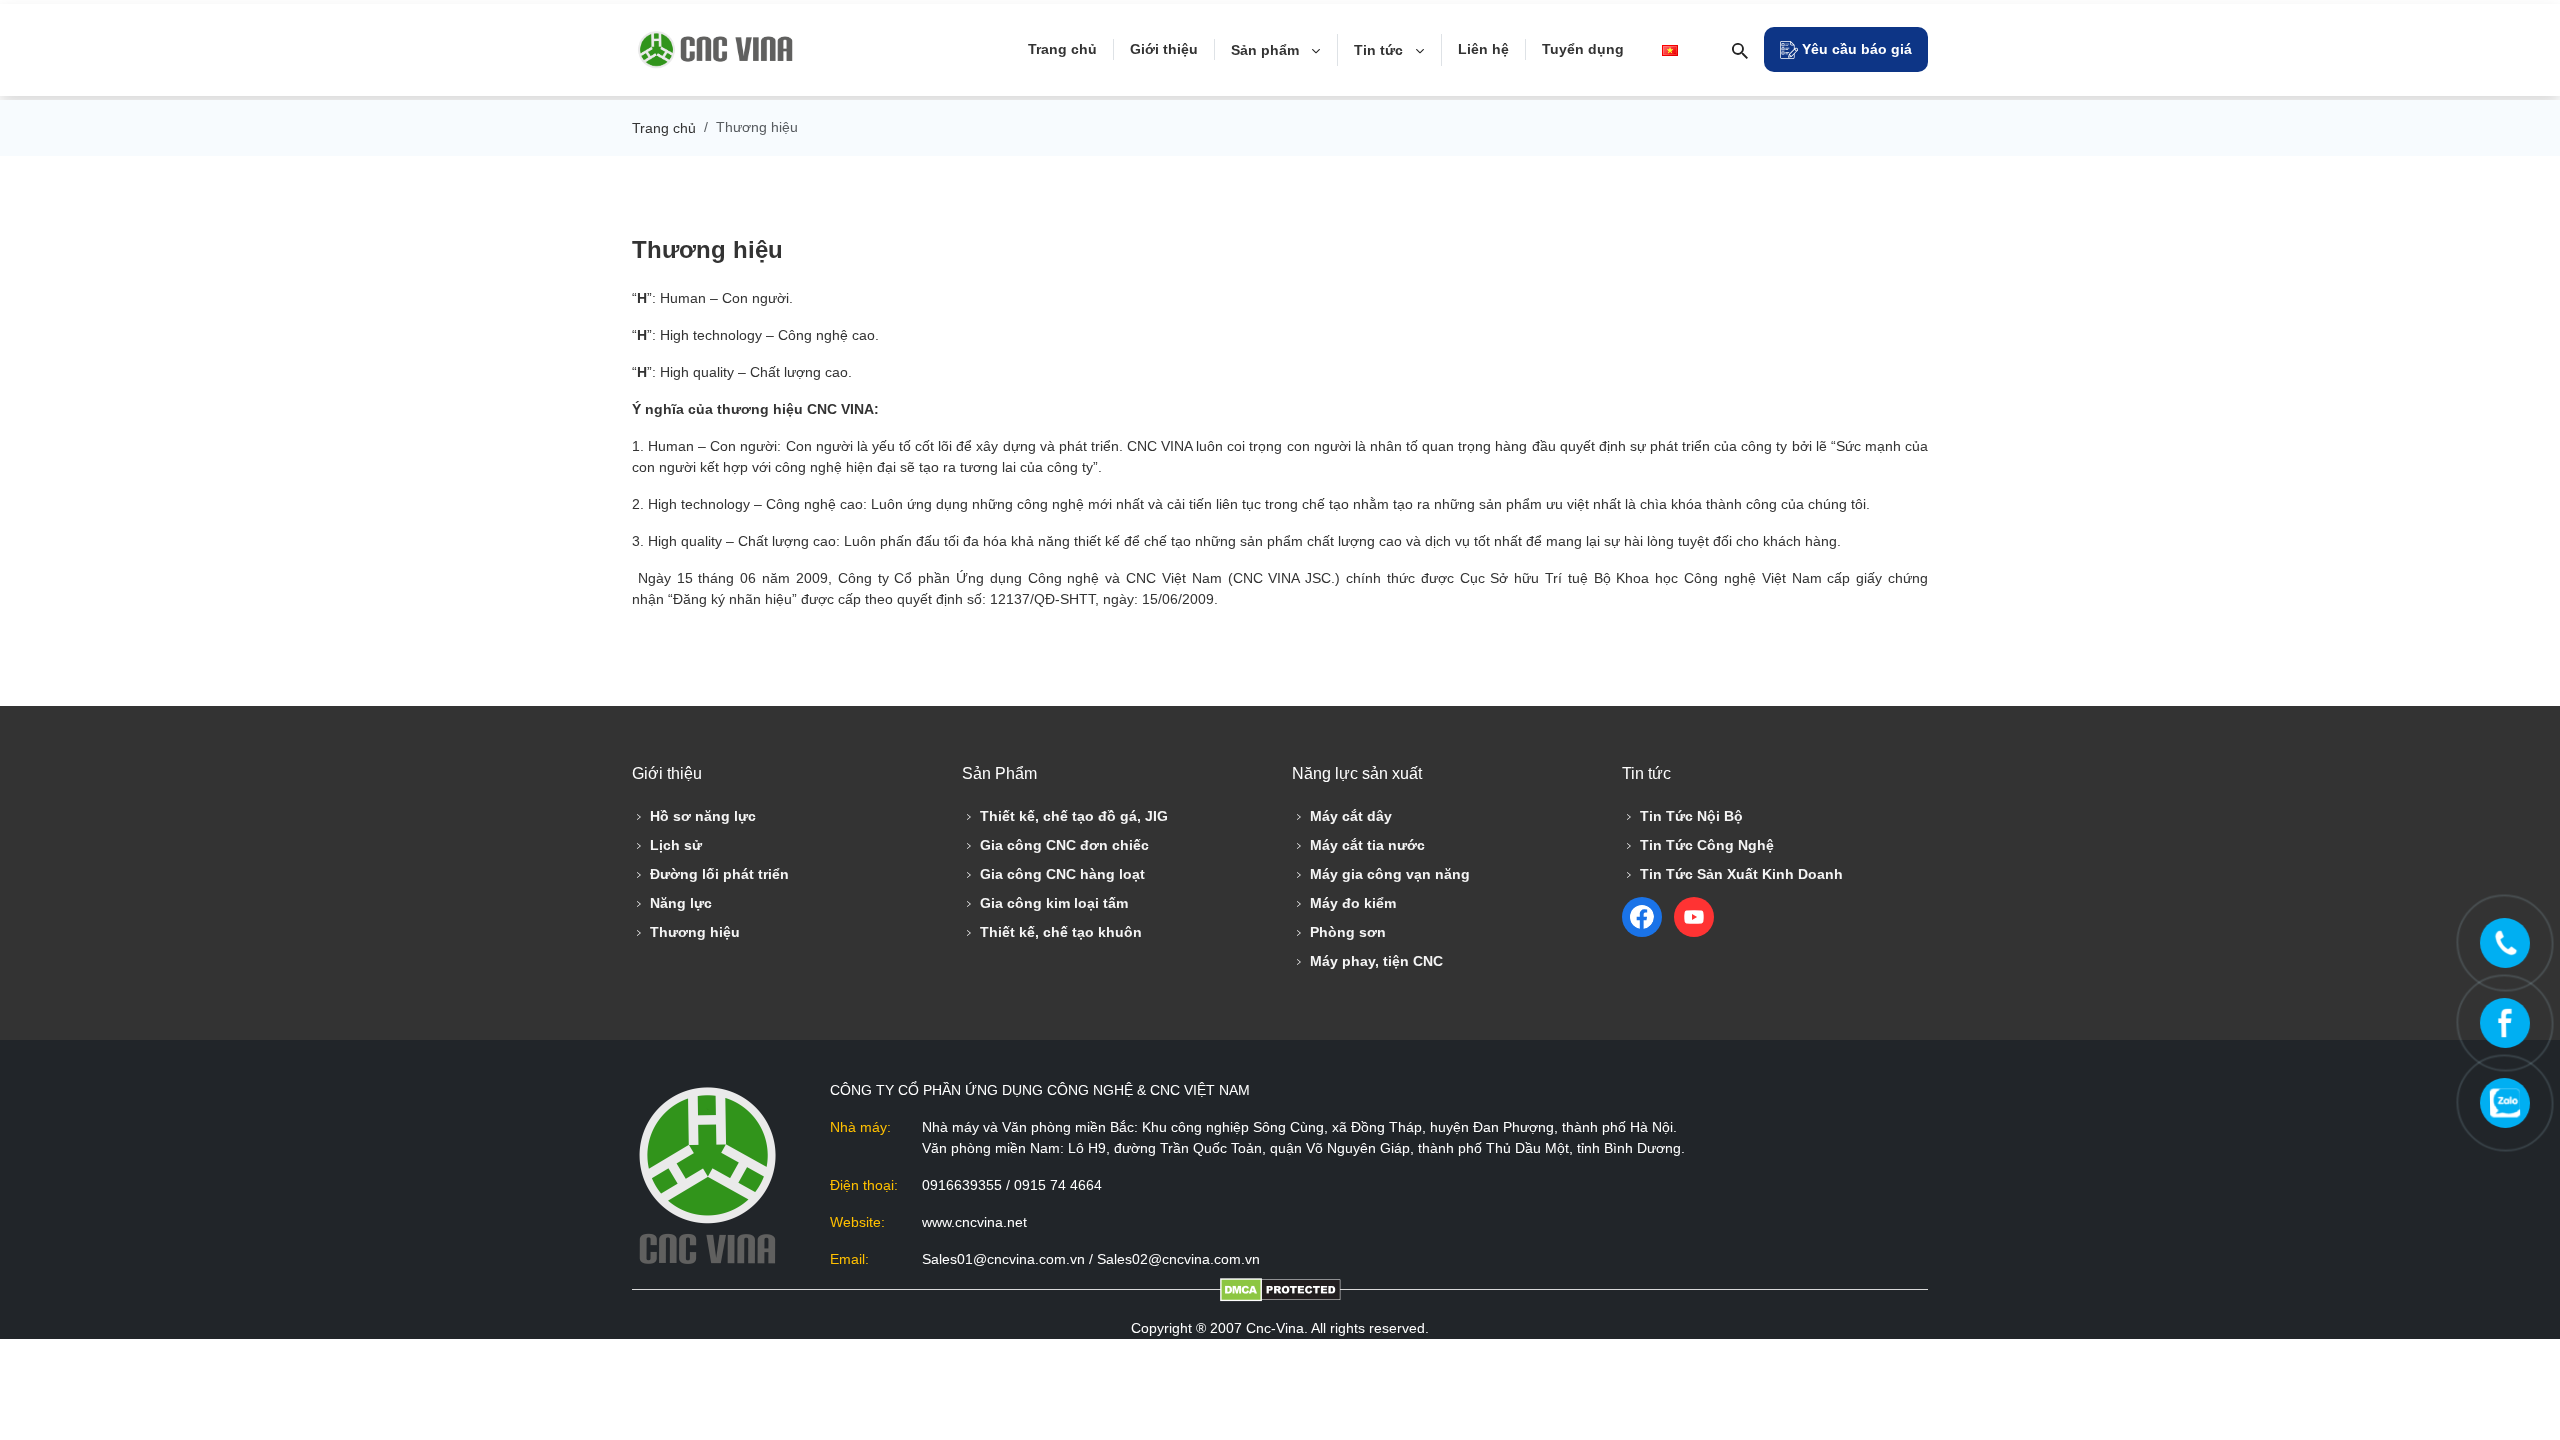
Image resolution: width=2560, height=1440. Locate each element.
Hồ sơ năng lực (703, 816)
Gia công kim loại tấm (1054, 903)
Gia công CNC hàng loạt (1062, 874)
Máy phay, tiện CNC (1376, 961)
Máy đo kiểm (1353, 903)
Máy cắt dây (1351, 816)
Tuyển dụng (1583, 49)
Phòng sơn (1348, 932)
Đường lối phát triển (719, 874)
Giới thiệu (1164, 49)
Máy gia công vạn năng (1390, 874)
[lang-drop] (1674, 50)
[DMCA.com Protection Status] (1280, 1290)
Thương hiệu (695, 932)
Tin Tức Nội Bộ (1691, 816)
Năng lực (681, 903)
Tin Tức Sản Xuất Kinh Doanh (1741, 874)
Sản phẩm (1267, 50)
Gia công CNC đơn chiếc (1064, 845)
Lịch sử (676, 845)
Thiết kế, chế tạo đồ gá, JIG (1074, 816)
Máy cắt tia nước (1367, 845)
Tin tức (1380, 50)
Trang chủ (1062, 49)
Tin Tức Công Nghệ (1707, 845)
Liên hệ (1483, 49)
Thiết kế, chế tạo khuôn (1061, 932)
